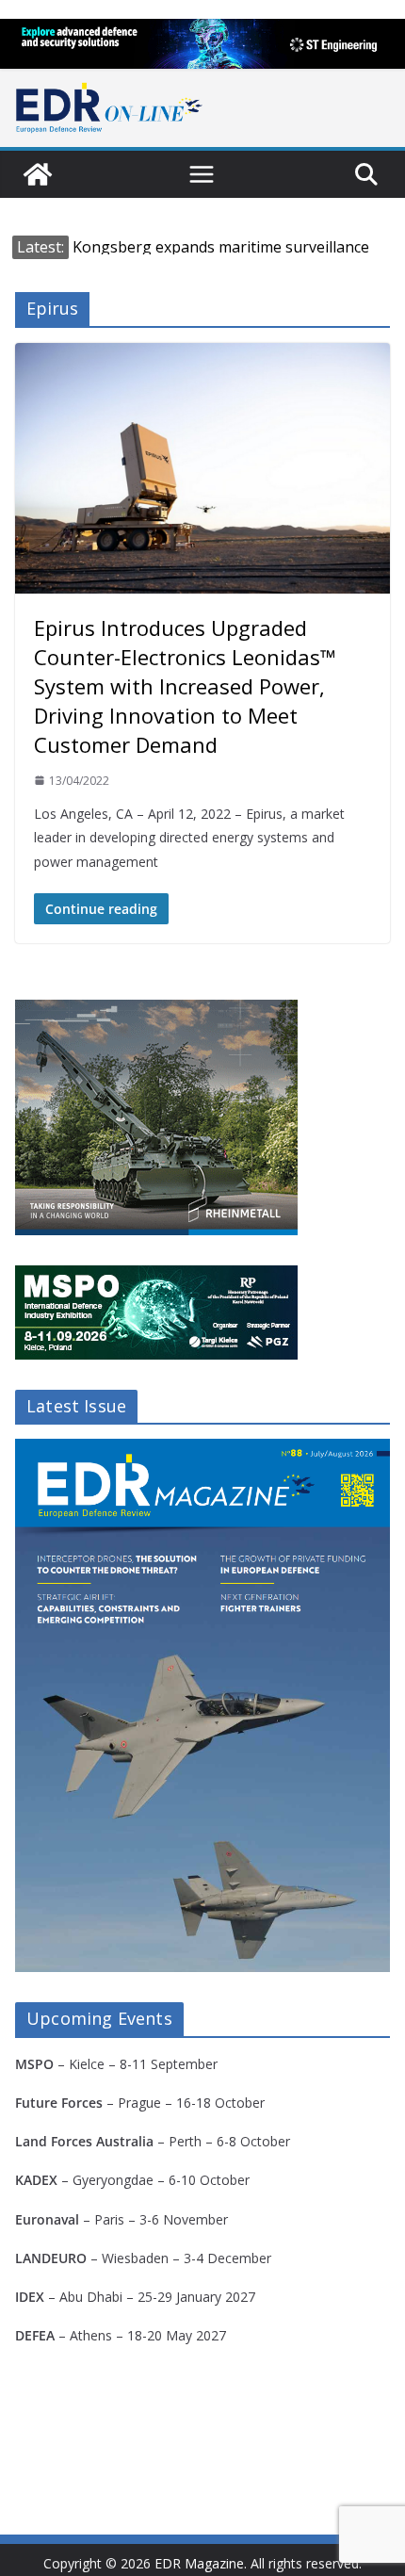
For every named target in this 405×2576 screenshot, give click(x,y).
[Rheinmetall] (156, 1011)
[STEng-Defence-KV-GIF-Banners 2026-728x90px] (202, 44)
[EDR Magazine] (38, 174)
